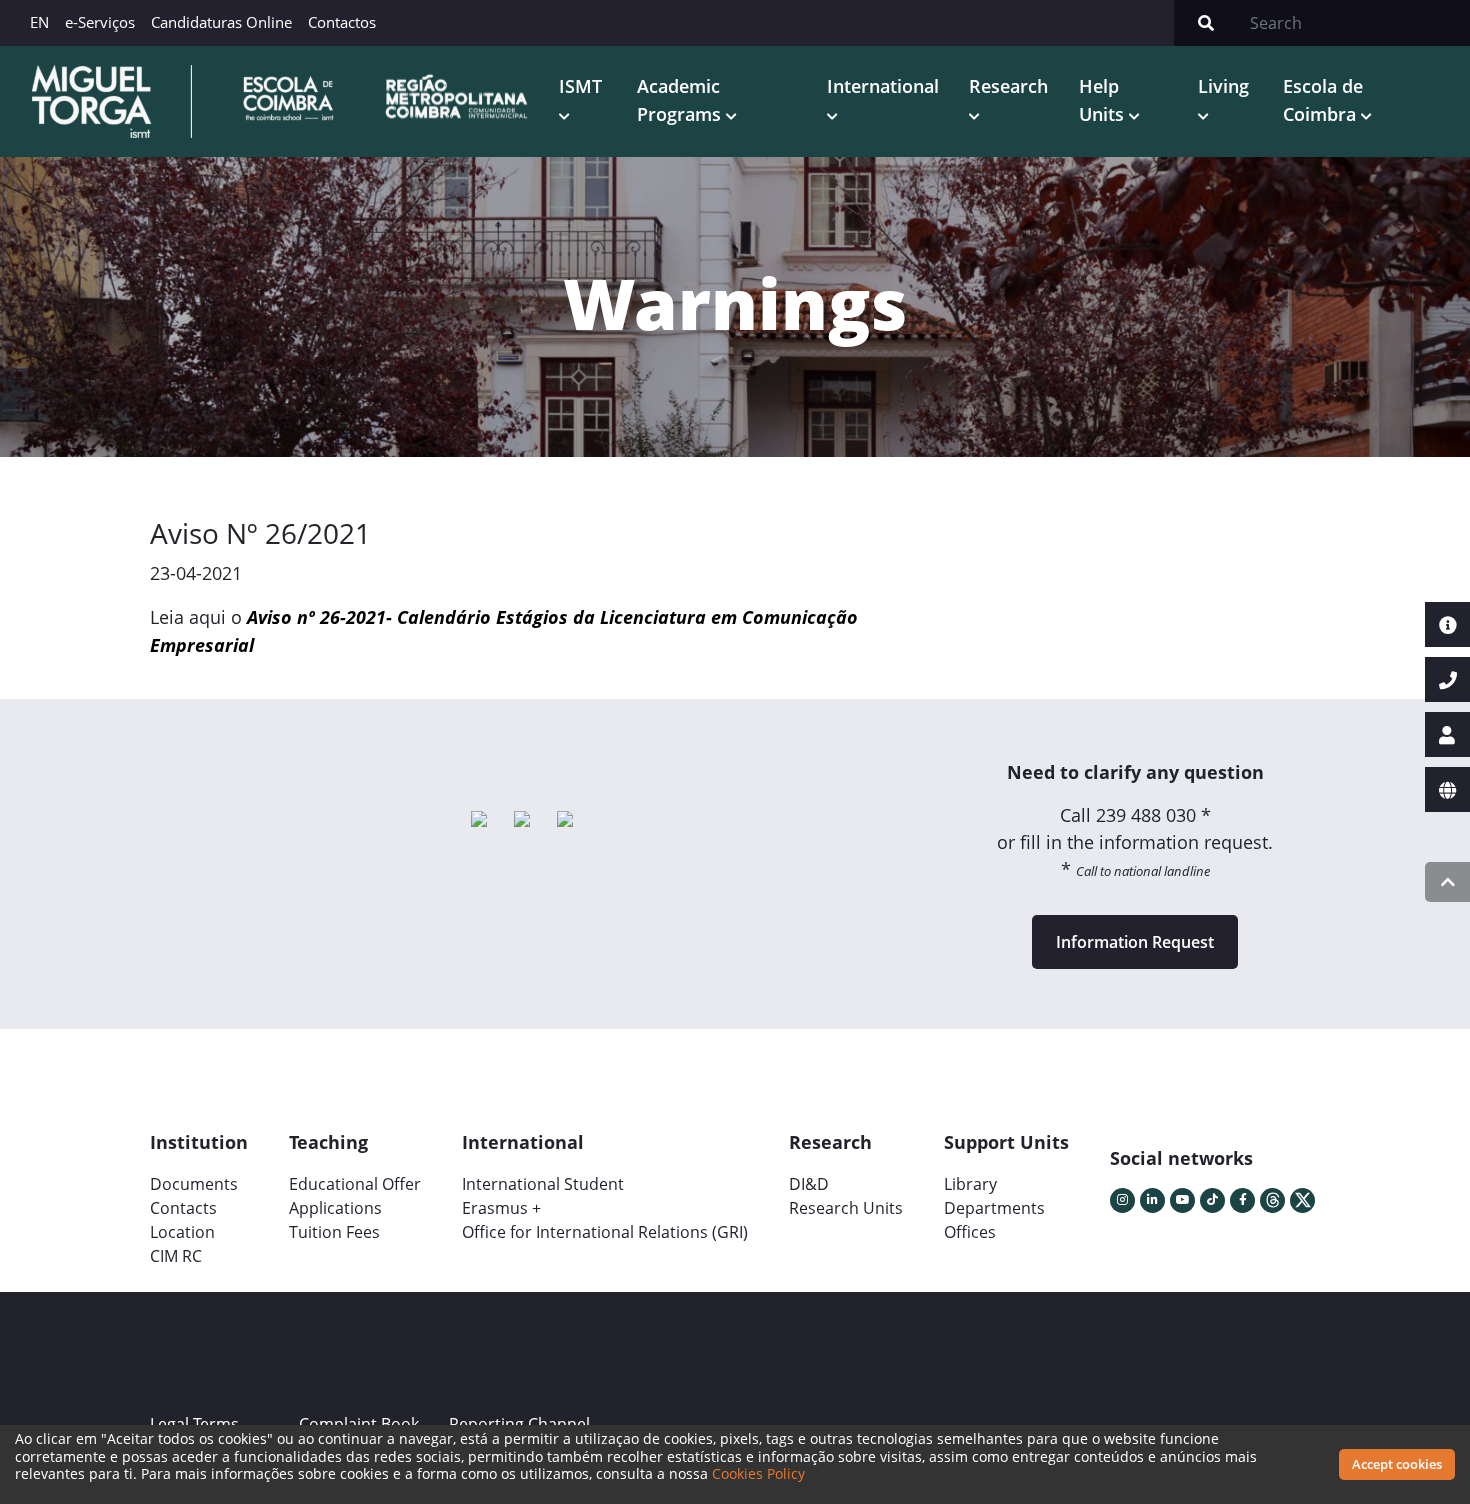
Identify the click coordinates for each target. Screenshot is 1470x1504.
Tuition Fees (334, 1232)
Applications (335, 1208)
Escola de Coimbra (1323, 99)
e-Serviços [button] (100, 22)
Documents (194, 1184)
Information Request (1135, 942)
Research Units (846, 1208)
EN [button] (39, 22)
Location (182, 1232)
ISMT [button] (580, 86)
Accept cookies (1397, 1464)
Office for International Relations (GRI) (605, 1232)
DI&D (809, 1184)
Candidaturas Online (221, 22)
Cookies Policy (758, 1473)
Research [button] (1008, 86)
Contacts (183, 1208)
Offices (970, 1232)
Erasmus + (501, 1208)
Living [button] (1223, 86)
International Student (543, 1184)
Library (970, 1184)
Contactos (342, 22)
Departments (994, 1208)
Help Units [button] (1104, 99)
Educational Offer (355, 1184)
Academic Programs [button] (681, 99)
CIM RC (176, 1256)
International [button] (883, 86)
